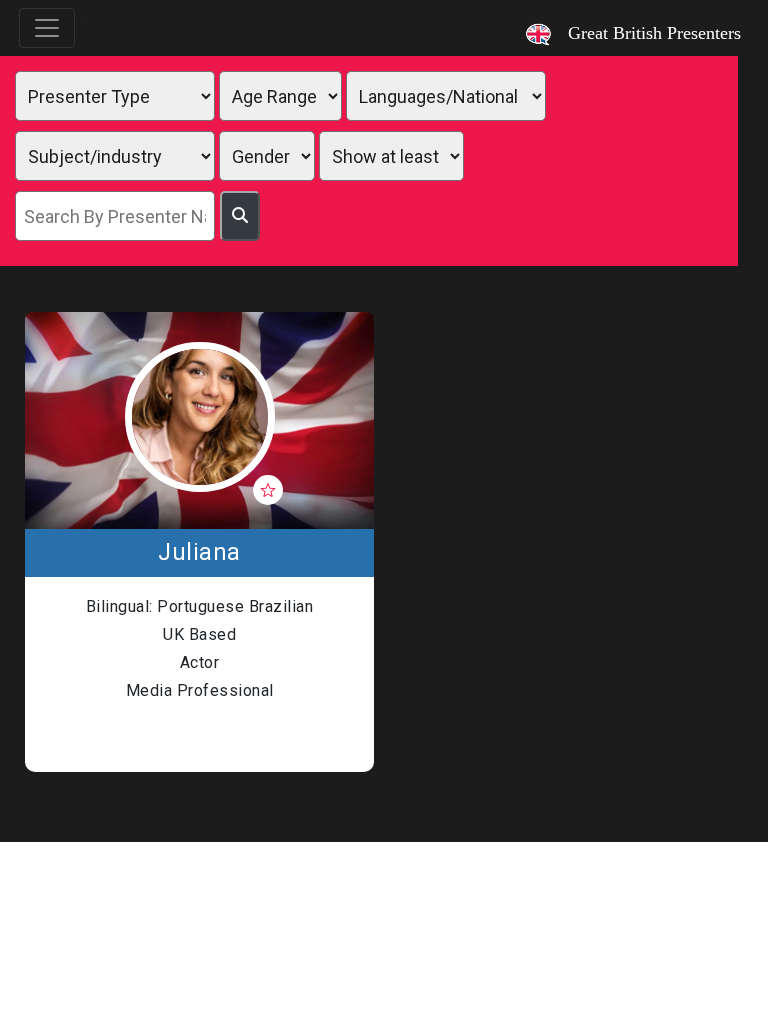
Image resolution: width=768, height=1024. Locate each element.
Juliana (199, 553)
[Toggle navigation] (47, 28)
